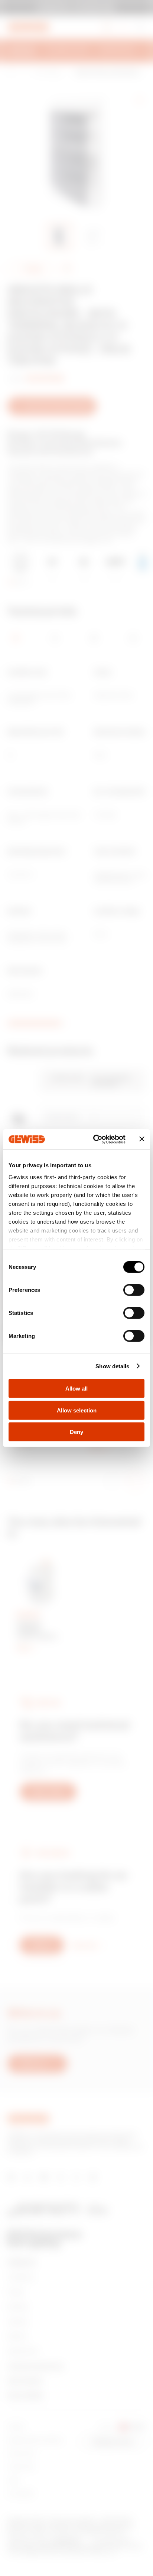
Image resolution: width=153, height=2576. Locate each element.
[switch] (134, 1290)
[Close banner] (142, 1139)
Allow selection (77, 1410)
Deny (76, 1432)
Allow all (76, 1389)
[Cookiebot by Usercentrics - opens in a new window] (95, 1139)
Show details (112, 1366)
